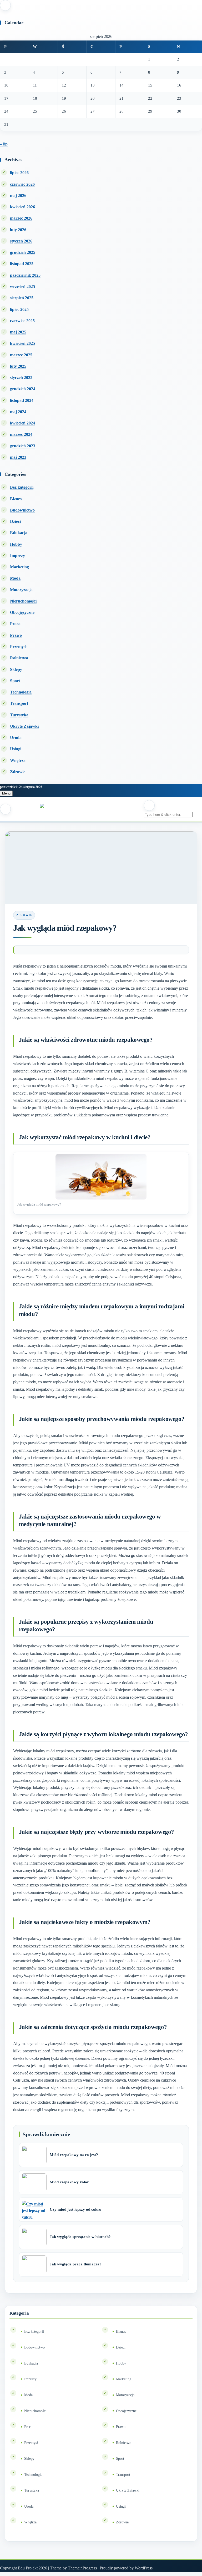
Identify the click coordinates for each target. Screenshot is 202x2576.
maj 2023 (18, 457)
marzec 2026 (21, 218)
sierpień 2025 (22, 298)
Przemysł (18, 647)
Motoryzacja (21, 590)
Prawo (16, 635)
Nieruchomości (23, 601)
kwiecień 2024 (22, 423)
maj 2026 (18, 196)
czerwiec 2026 (22, 184)
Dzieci (15, 521)
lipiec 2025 (19, 309)
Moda (15, 578)
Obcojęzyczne (22, 612)
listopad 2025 (22, 264)
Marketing (19, 567)
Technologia (21, 692)
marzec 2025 (21, 355)
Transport (19, 703)
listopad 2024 (22, 400)
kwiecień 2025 (22, 343)
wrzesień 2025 (22, 287)
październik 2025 (25, 275)
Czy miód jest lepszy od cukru (75, 2209)
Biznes (16, 499)
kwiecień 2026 (22, 207)
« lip (4, 144)
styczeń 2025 (21, 378)
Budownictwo (22, 510)
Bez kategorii (22, 487)
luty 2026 (18, 230)
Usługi (16, 749)
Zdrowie (18, 772)
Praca (15, 624)
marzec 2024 (21, 434)
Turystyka (19, 715)
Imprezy (17, 556)
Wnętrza (18, 760)
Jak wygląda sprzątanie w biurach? (80, 2237)
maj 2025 (18, 332)
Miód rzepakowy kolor (69, 2182)
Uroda (16, 738)
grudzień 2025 (23, 252)
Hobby (16, 544)
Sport (15, 681)
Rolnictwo (19, 658)
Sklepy (16, 669)
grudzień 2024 (23, 389)
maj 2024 (18, 412)
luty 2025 (18, 366)
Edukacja (19, 533)
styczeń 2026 (21, 241)
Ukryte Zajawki (24, 726)
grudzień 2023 (23, 446)
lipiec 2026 (19, 173)
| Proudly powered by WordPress (125, 2568)
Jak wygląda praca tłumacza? (76, 2264)
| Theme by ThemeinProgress (72, 2568)
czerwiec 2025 (22, 321)
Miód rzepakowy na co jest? (74, 2155)
